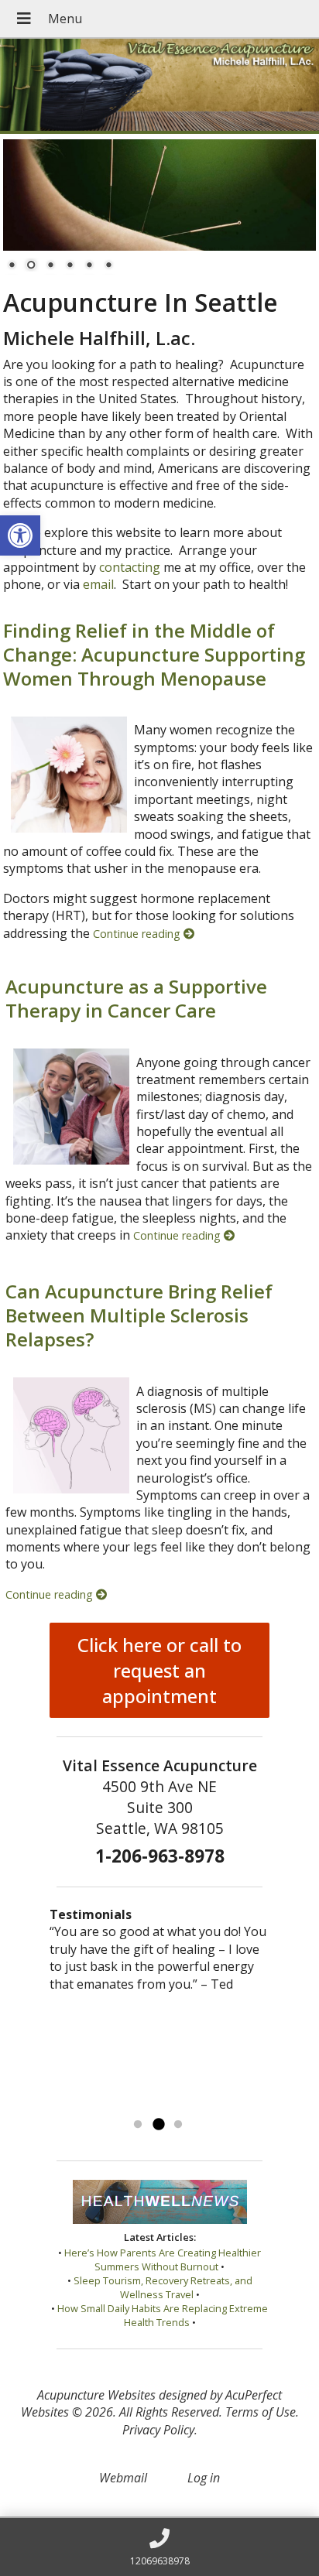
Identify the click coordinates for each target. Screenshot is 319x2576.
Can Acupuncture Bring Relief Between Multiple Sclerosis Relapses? (139, 1315)
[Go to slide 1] (138, 2125)
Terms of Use (261, 2412)
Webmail (123, 2478)
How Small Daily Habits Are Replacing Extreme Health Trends (163, 2315)
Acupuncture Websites (96, 2395)
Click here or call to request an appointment (159, 1670)
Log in (204, 2478)
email (98, 584)
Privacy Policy (158, 2430)
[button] (20, 535)
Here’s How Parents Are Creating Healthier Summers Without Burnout (163, 2260)
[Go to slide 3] (178, 2125)
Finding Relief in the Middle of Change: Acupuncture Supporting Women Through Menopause (154, 654)
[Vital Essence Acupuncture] (159, 86)
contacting (130, 567)
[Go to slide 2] (158, 2125)
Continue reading (138, 934)
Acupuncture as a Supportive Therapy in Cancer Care (136, 998)
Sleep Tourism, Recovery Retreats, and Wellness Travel (163, 2287)
